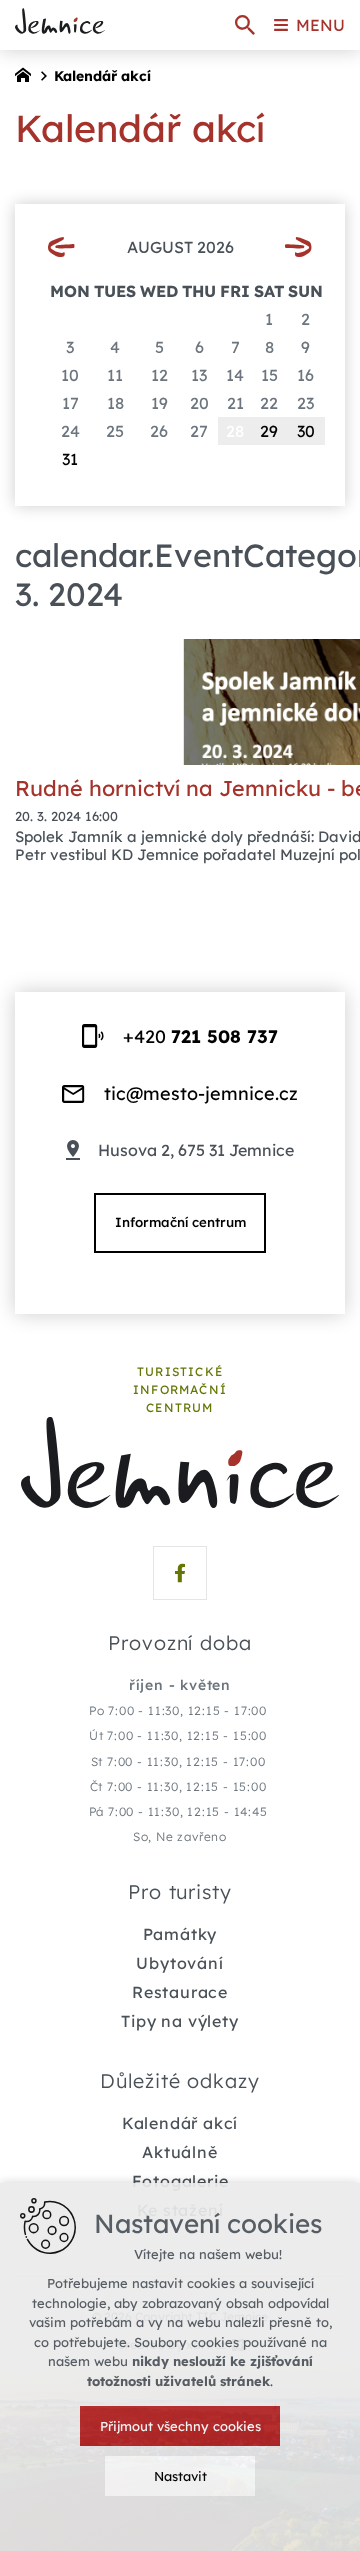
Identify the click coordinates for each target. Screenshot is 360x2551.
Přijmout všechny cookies (180, 2426)
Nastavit (180, 2476)
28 (235, 431)
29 (269, 431)
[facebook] (180, 1573)
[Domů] (28, 73)
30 (306, 431)
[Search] (245, 25)
